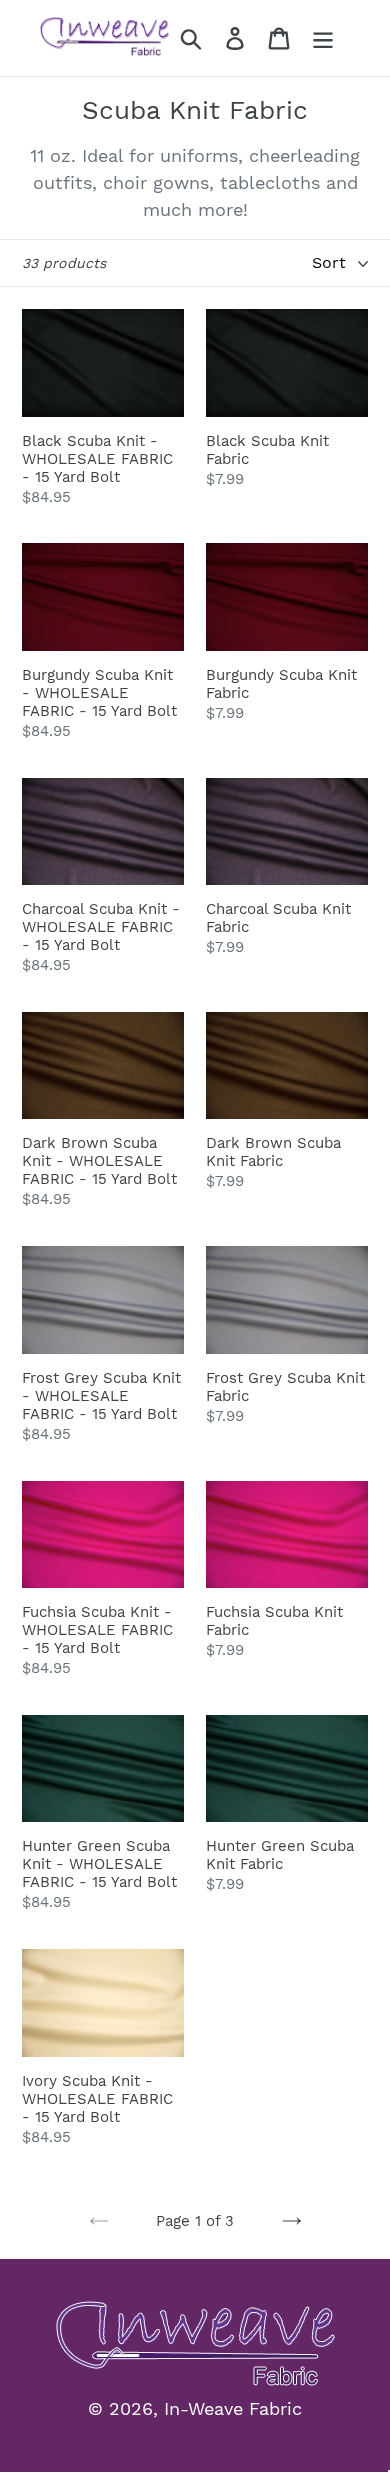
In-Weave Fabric (233, 2408)
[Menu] (323, 38)
